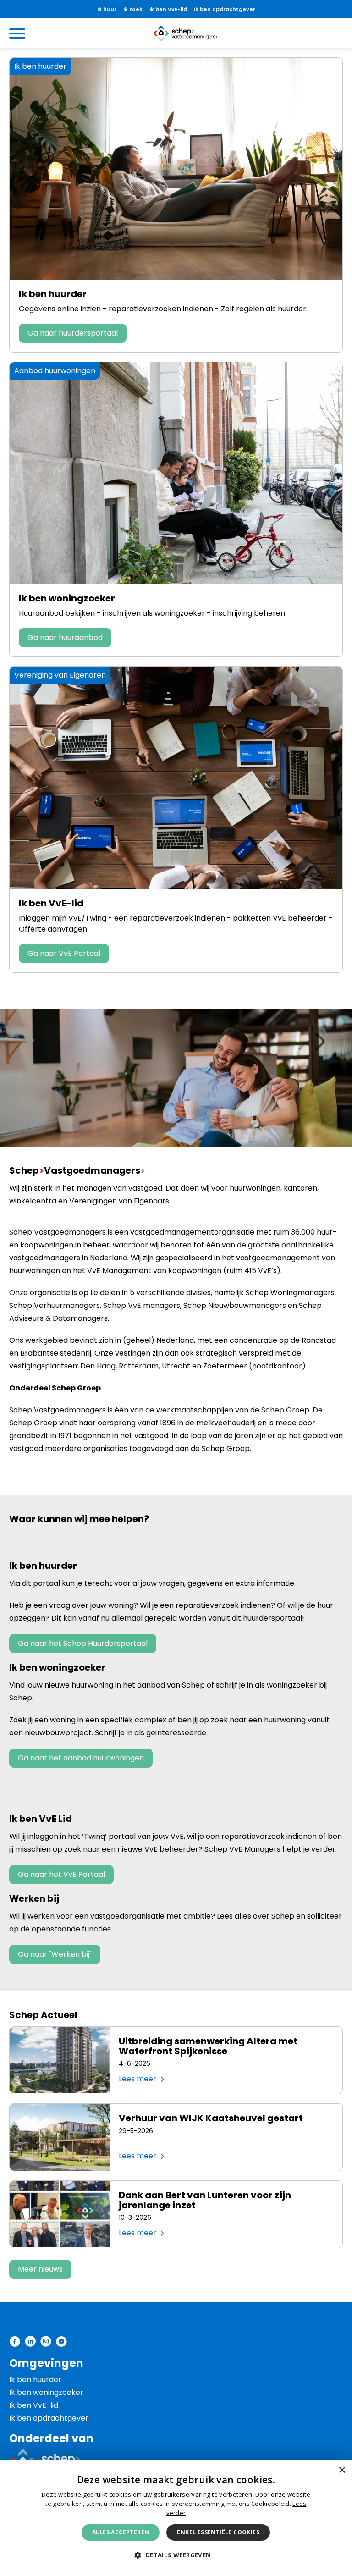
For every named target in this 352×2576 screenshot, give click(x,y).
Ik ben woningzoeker (67, 598)
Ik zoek (133, 9)
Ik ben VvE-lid (168, 9)
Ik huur (107, 9)
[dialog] (176, 2518)
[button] (176, 2555)
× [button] (342, 2470)
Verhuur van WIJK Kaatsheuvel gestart (211, 2118)
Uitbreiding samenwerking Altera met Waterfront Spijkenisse (208, 2046)
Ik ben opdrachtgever (225, 9)
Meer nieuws (40, 2269)
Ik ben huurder (53, 294)
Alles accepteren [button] (121, 2532)
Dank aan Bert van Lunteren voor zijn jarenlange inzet (205, 2200)
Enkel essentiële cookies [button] (218, 2532)
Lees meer (137, 2079)
